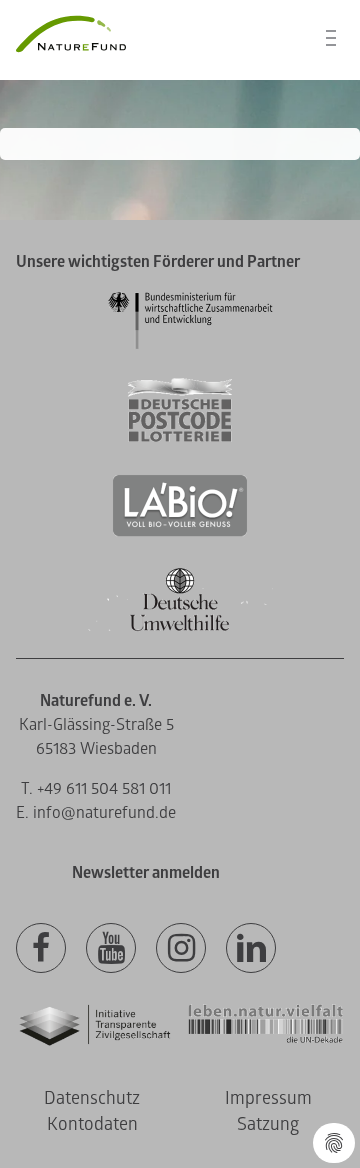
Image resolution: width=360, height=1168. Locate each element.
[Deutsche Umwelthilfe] (180, 627)
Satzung (268, 1124)
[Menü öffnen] (331, 38)
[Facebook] (41, 949)
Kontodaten (92, 1124)
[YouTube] (111, 949)
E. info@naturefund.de (96, 813)
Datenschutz (92, 1098)
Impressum (268, 1098)
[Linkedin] (251, 949)
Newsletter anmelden (146, 873)
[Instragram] (181, 949)
